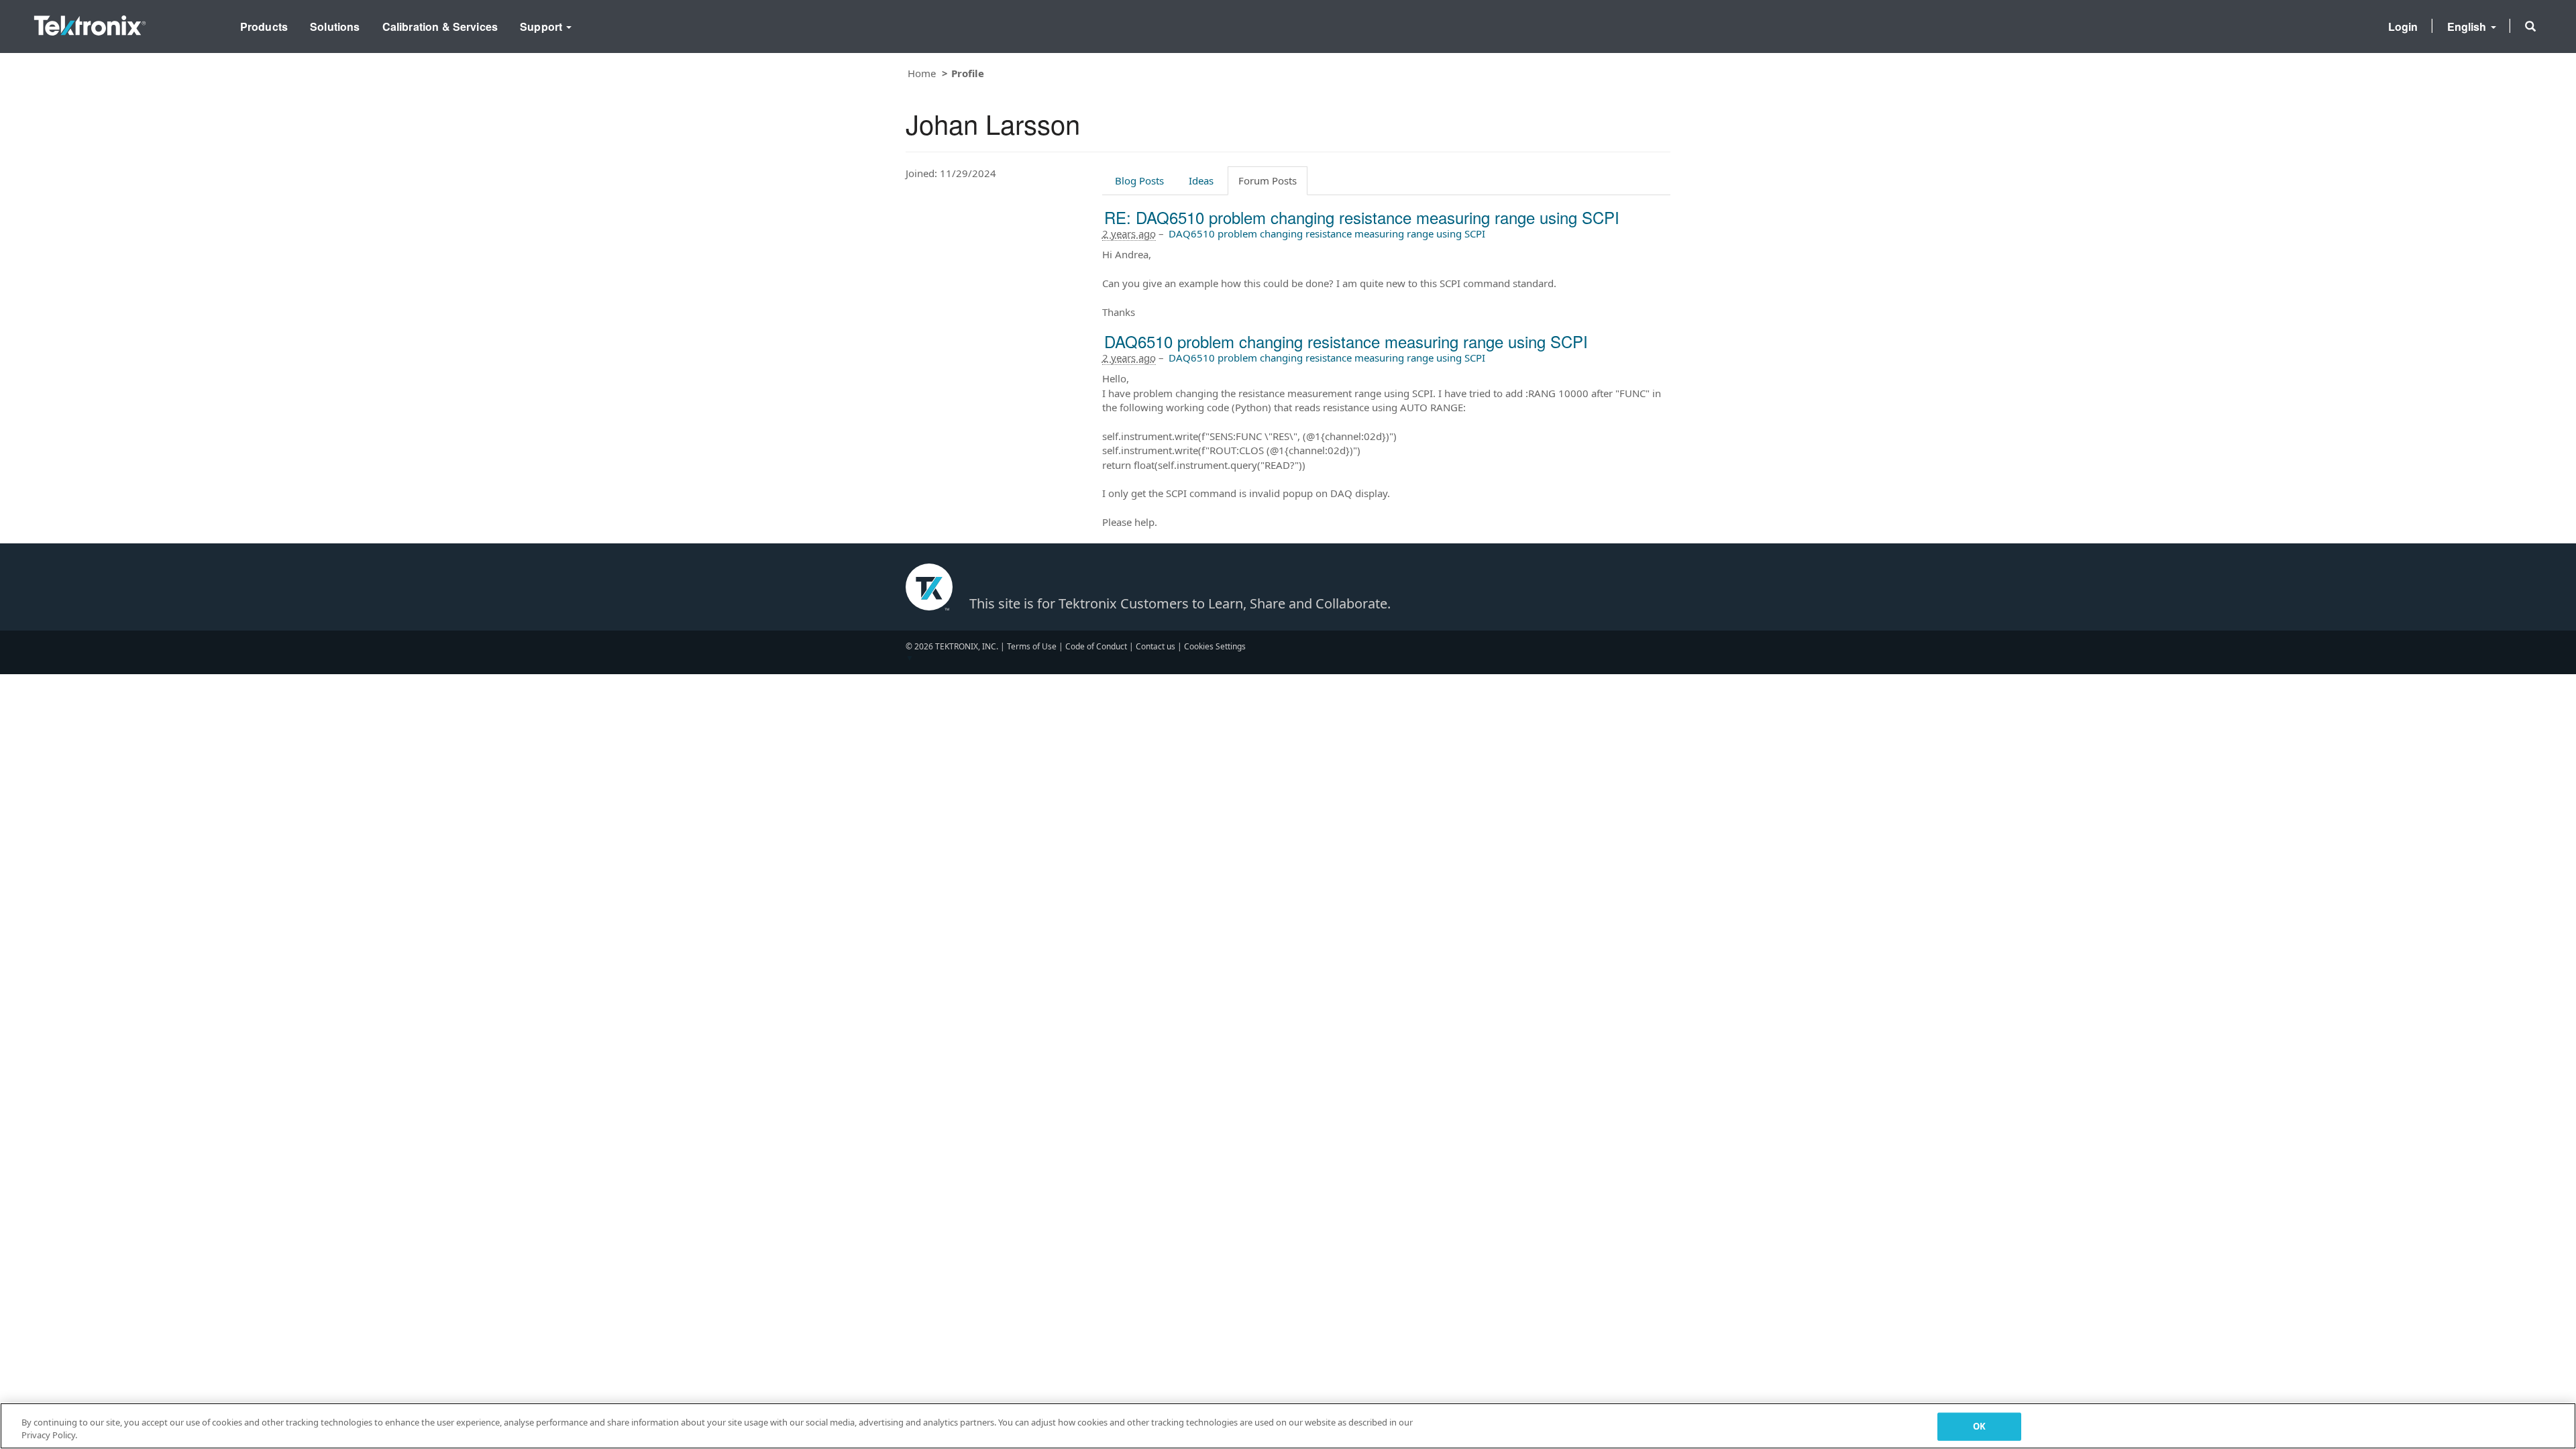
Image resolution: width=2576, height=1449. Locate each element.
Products (264, 26)
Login (2403, 26)
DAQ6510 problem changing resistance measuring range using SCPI (1327, 233)
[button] (2530, 26)
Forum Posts (1268, 180)
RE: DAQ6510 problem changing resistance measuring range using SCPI (1362, 217)
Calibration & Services (440, 26)
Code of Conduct (1096, 646)
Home (922, 73)
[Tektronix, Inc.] (90, 22)
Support (542, 26)
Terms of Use (1032, 646)
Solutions (335, 26)
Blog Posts (1139, 180)
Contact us (1156, 646)
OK (1979, 1426)
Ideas (1201, 180)
